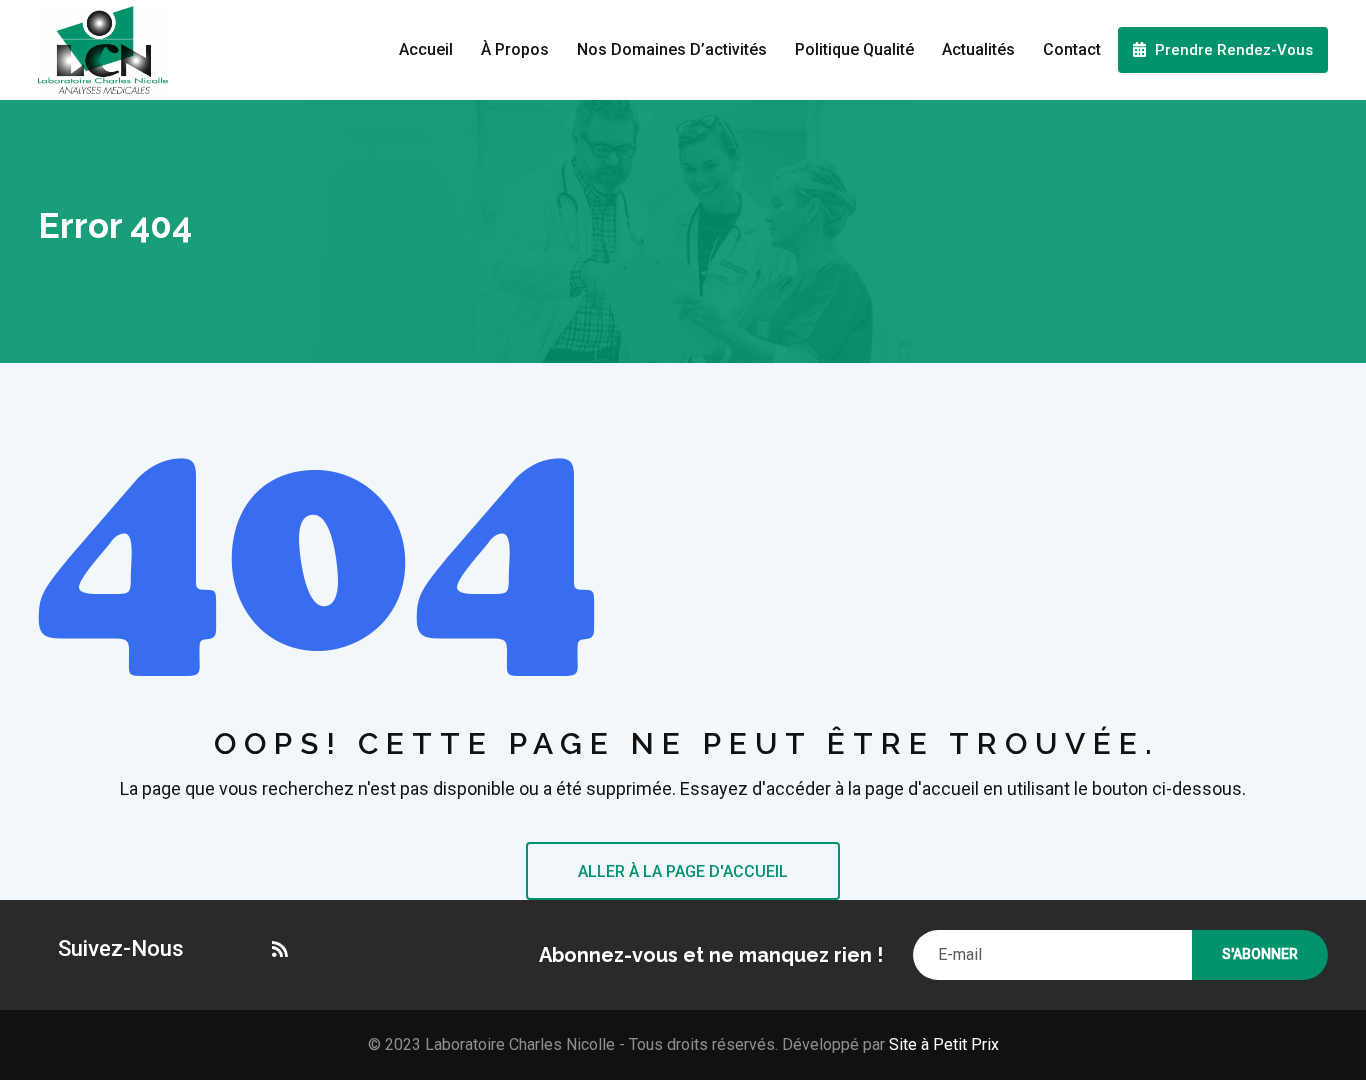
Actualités (978, 49)
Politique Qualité (854, 49)
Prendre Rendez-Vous (1232, 50)
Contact (1072, 49)
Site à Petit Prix (942, 1044)
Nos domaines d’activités (672, 49)
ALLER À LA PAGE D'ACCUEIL (683, 871)
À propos (515, 49)
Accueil (426, 49)
